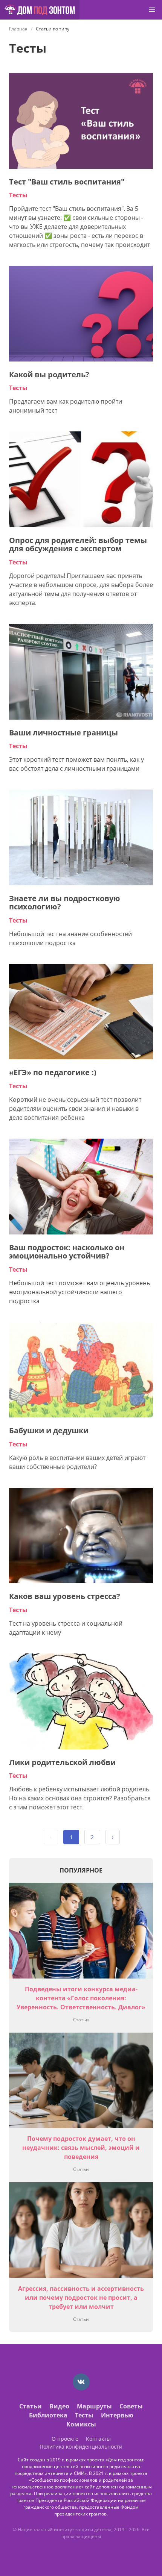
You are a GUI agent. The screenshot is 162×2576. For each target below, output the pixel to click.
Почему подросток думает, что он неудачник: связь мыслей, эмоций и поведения (81, 2148)
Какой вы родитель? (49, 374)
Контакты (98, 2439)
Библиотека (48, 2415)
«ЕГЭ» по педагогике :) (53, 1072)
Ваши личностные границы (63, 733)
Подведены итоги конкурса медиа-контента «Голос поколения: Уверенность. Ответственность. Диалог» (81, 1998)
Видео (59, 2406)
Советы (131, 2406)
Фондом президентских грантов (96, 2510)
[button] (152, 10)
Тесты (18, 195)
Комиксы (81, 2424)
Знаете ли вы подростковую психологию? (65, 903)
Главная (18, 29)
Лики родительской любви (62, 1762)
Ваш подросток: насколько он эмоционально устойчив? (67, 1252)
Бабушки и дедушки (49, 1430)
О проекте (65, 2439)
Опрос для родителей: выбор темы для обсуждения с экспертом (78, 545)
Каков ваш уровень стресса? (65, 1596)
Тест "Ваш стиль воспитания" (67, 182)
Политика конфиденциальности (81, 2447)
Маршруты (94, 2406)
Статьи (81, 2020)
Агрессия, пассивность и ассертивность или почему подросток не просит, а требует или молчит (81, 2298)
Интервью (117, 2415)
